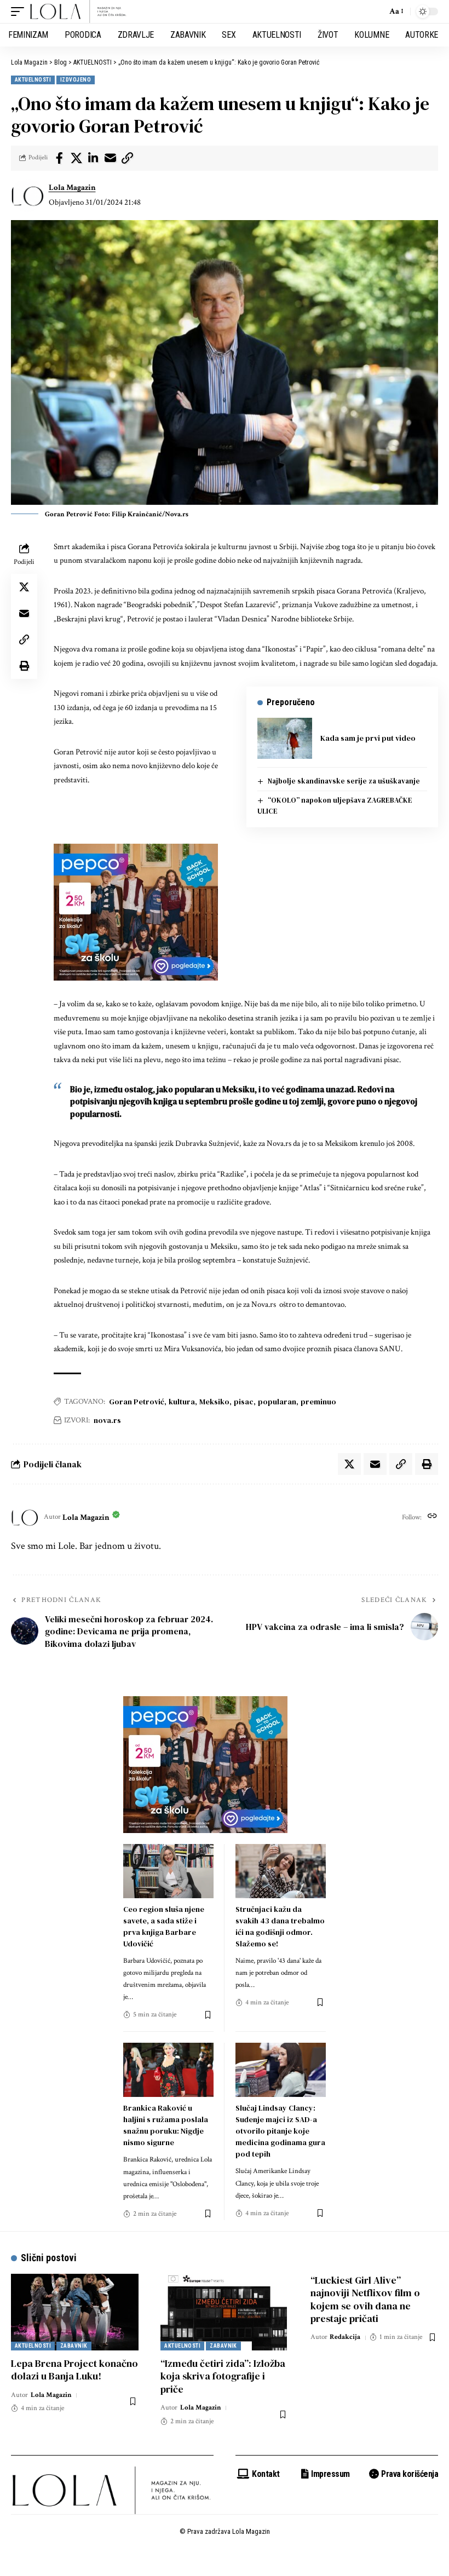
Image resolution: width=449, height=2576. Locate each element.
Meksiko (214, 1402)
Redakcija (345, 2337)
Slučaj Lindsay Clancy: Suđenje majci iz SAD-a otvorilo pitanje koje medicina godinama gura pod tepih (280, 2131)
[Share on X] (76, 158)
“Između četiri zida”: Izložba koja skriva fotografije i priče (223, 2376)
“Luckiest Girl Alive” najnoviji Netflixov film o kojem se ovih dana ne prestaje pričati (365, 2299)
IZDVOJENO (76, 80)
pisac (244, 1402)
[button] (20, 11)
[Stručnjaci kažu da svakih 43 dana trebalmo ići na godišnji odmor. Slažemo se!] (281, 1871)
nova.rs (107, 1420)
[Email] (110, 158)
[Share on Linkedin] (93, 158)
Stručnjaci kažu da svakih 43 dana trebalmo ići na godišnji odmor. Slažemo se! (280, 1926)
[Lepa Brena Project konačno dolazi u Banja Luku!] (75, 2312)
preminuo (318, 1402)
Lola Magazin (72, 188)
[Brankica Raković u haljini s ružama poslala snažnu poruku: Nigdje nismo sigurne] (168, 2070)
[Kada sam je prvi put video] (285, 738)
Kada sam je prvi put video (368, 738)
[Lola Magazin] (78, 11)
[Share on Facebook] (59, 158)
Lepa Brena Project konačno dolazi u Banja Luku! (74, 2370)
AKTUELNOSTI (33, 80)
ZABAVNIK (74, 2346)
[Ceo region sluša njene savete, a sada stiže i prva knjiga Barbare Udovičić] (168, 1871)
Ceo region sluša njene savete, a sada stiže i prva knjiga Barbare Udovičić (164, 1926)
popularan (277, 1402)
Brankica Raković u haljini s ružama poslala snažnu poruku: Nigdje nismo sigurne (166, 2125)
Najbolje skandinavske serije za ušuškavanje (344, 781)
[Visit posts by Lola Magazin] (27, 195)
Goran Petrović (137, 1402)
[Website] (432, 1517)
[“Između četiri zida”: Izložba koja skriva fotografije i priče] (224, 2312)
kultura (182, 1402)
